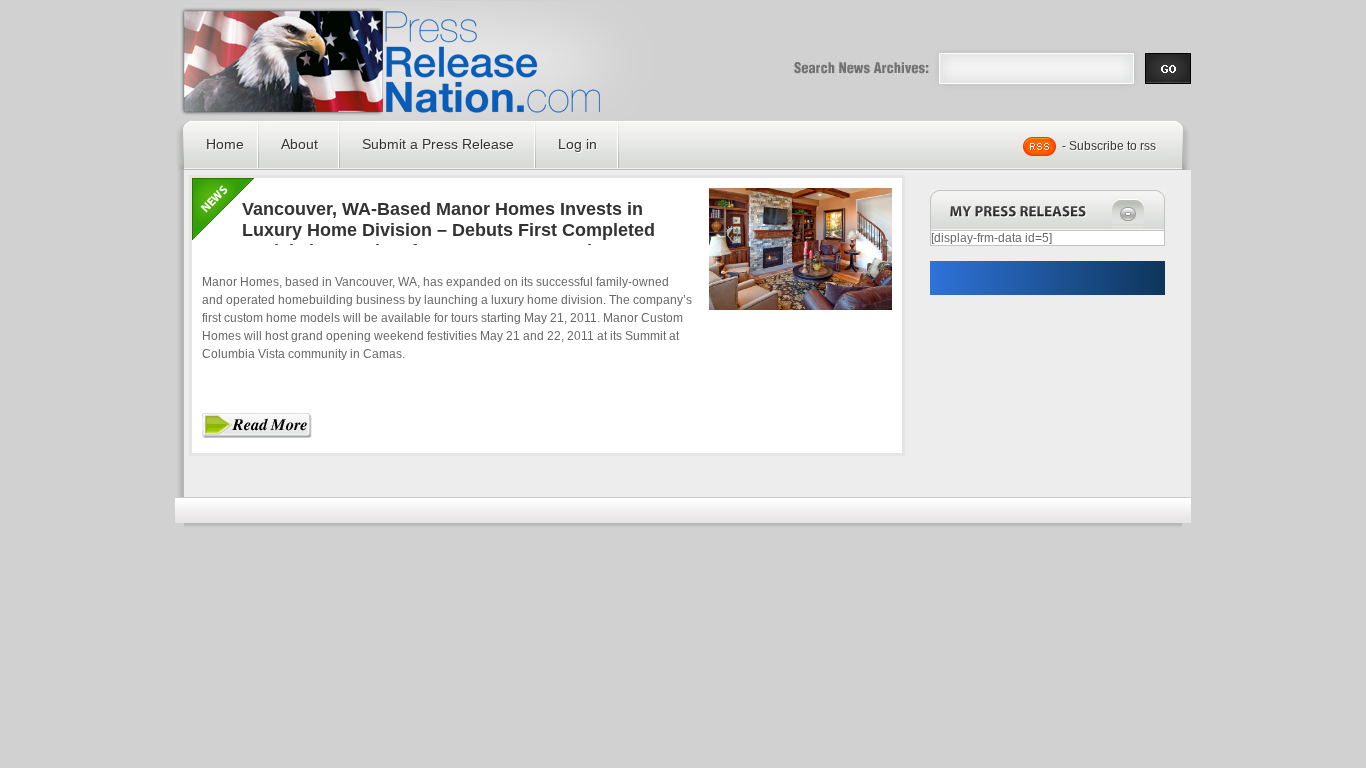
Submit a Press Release (438, 144)
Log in (577, 144)
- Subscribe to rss (1109, 146)
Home (225, 144)
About (299, 144)
